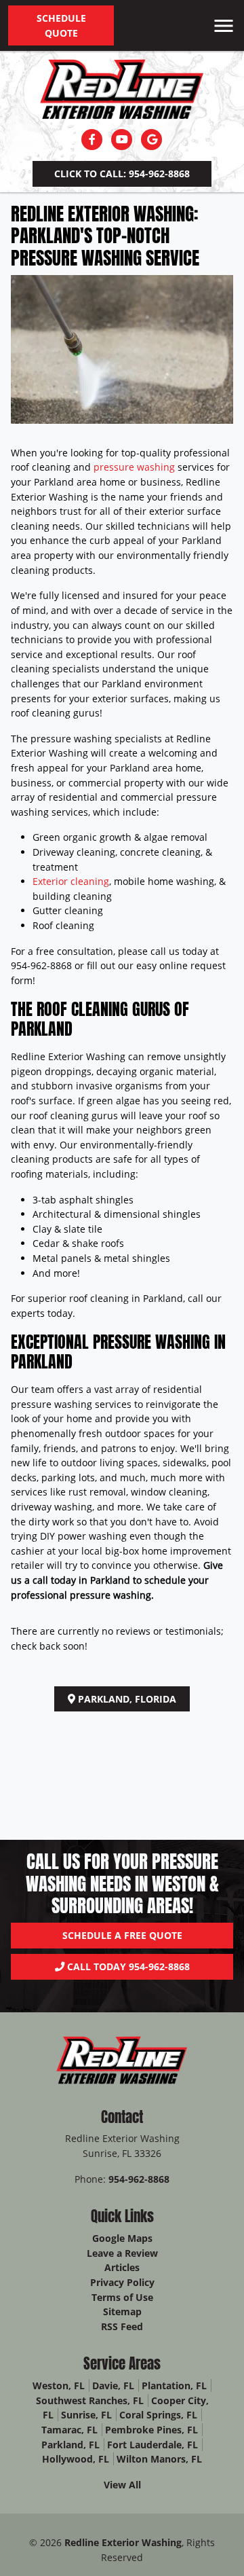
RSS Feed (122, 2326)
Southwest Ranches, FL (90, 2400)
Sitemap (122, 2311)
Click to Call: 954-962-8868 (122, 174)
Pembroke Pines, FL (151, 2430)
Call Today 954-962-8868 (127, 1966)
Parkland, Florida (126, 1699)
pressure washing (134, 467)
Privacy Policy (122, 2282)
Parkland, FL (70, 2445)
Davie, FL (113, 2385)
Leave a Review (122, 2253)
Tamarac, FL (69, 2430)
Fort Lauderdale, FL (152, 2445)
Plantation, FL (174, 2385)
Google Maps (122, 2238)
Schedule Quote (61, 25)
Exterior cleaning (71, 881)
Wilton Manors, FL (159, 2459)
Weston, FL (59, 2385)
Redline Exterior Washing (123, 2542)
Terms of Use (122, 2297)
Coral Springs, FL (158, 2415)
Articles (122, 2267)
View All (122, 2485)
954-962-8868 (139, 2179)
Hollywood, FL (76, 2459)
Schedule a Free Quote (122, 1935)
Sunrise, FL (86, 2415)
